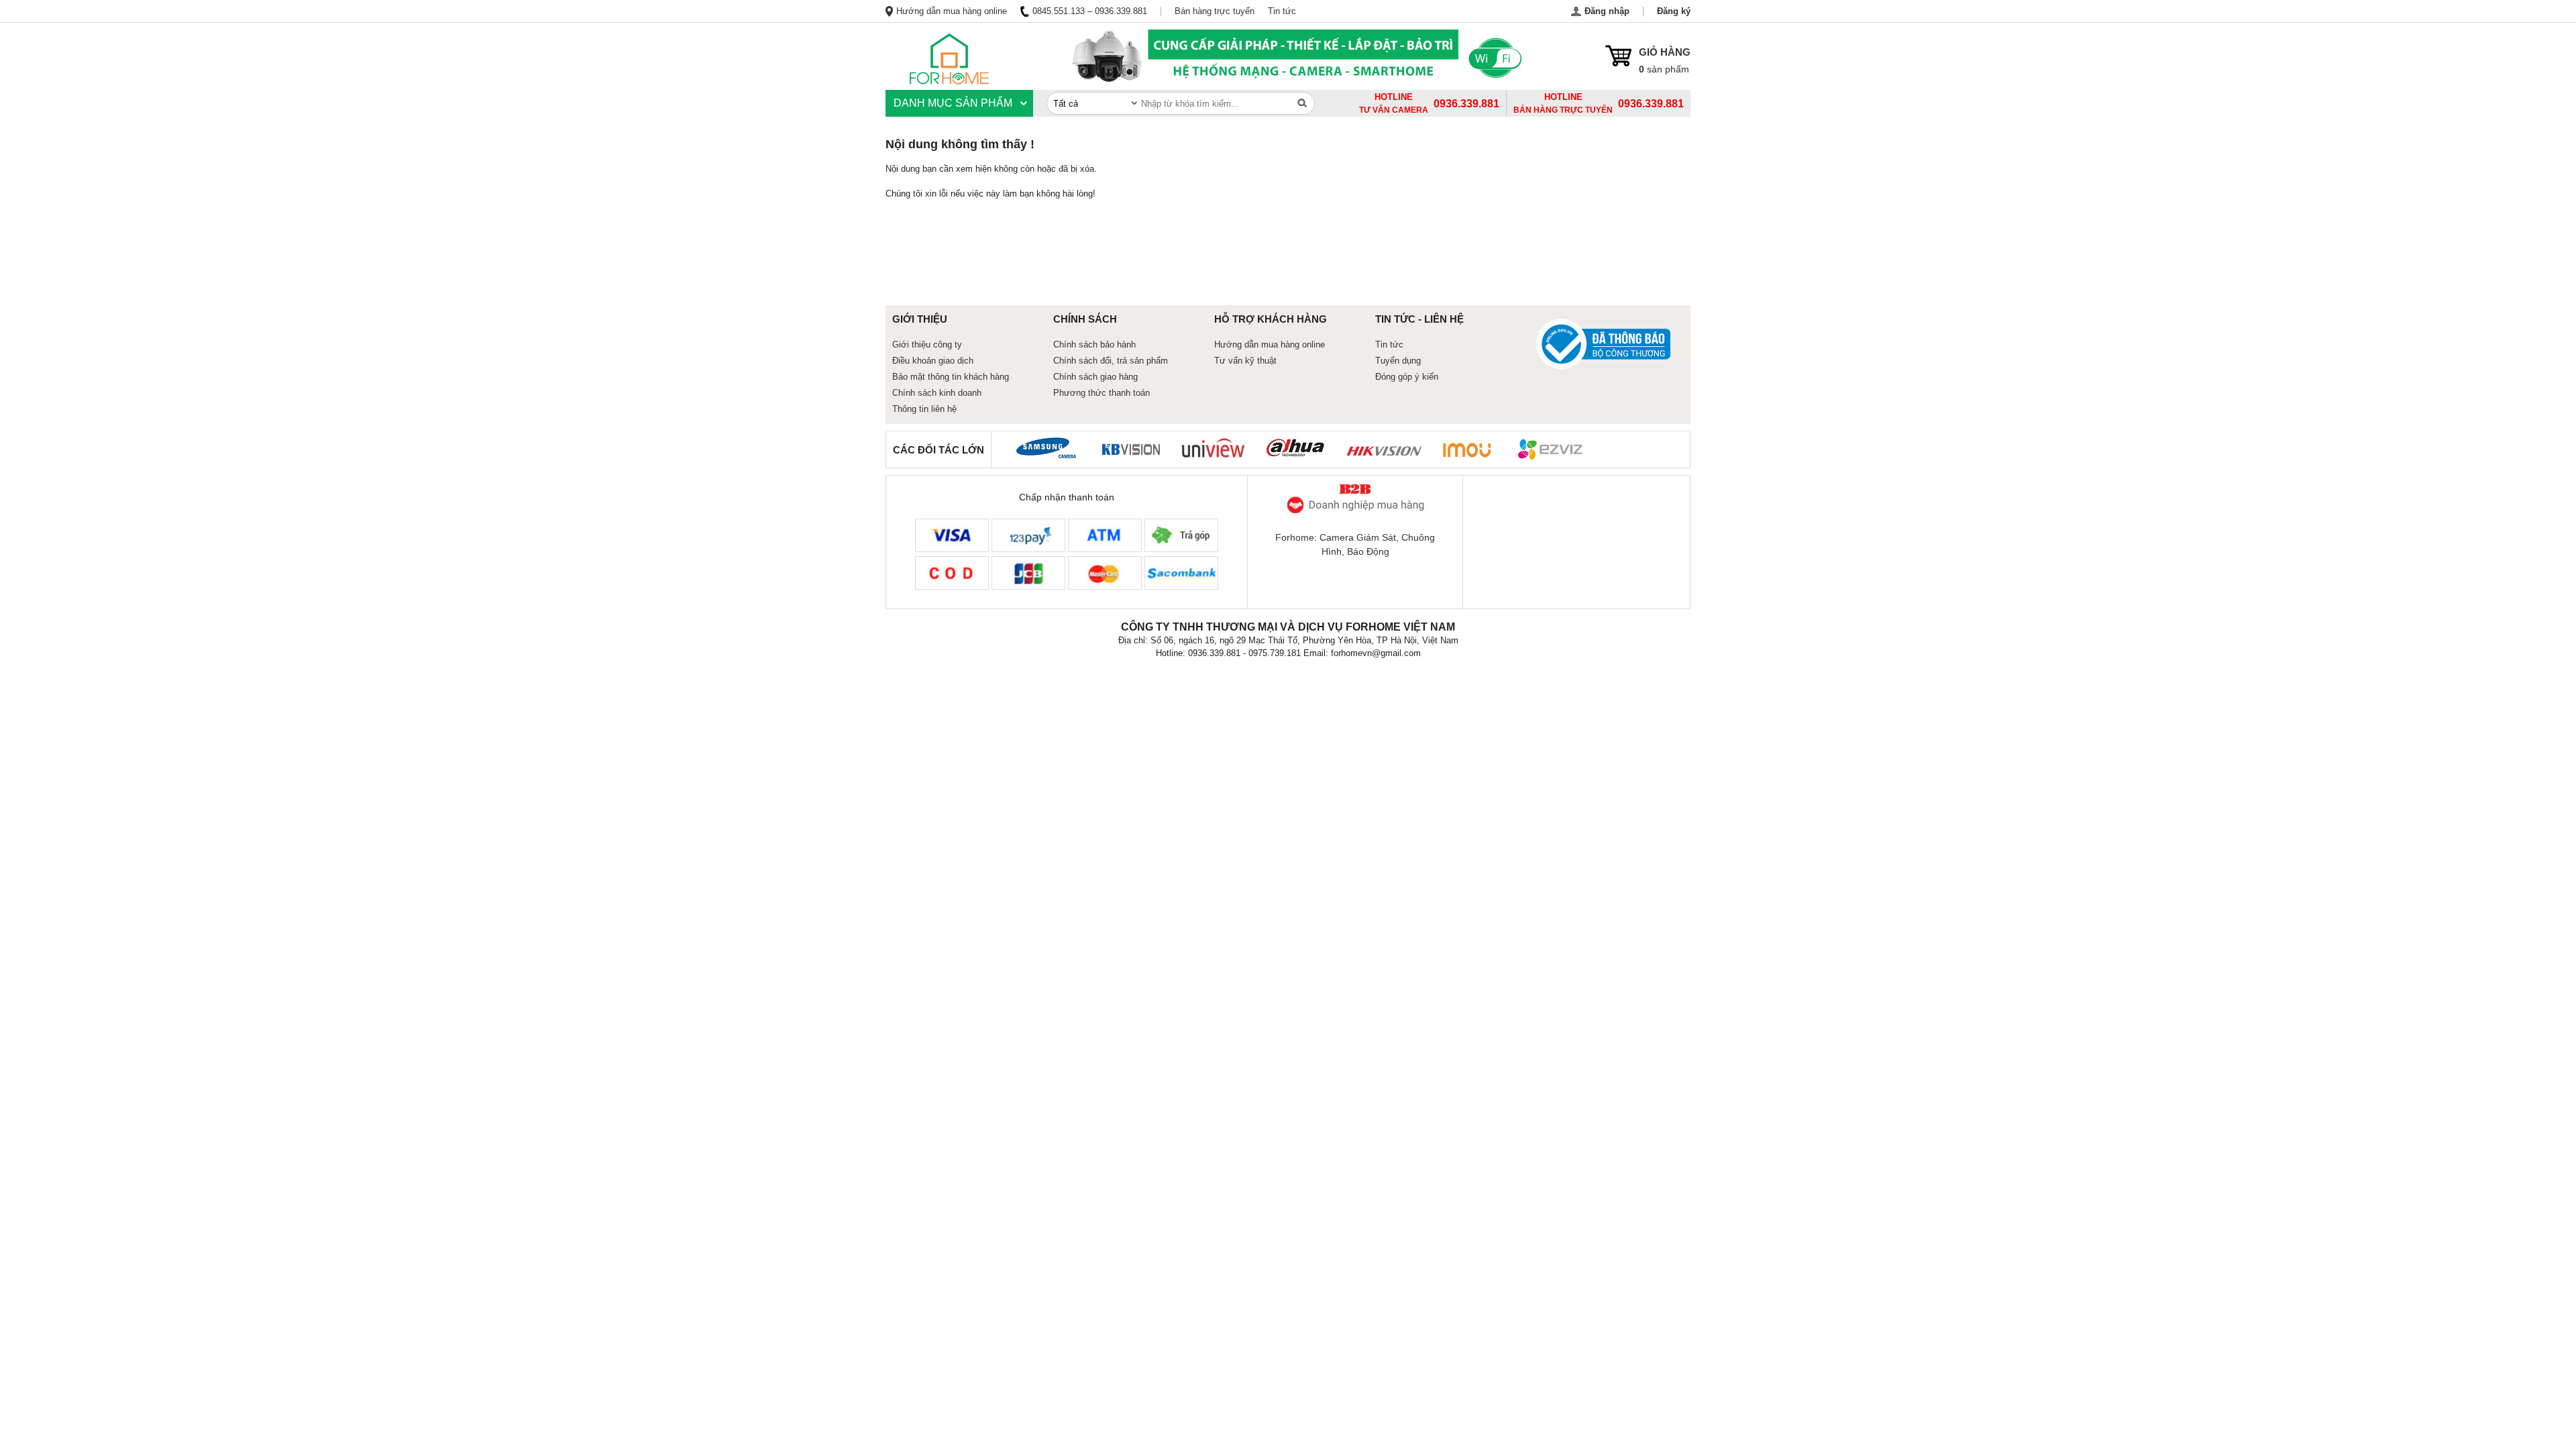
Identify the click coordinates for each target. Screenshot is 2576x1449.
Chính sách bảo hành (1094, 344)
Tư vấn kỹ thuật (1245, 361)
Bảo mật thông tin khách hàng (951, 377)
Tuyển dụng (1398, 361)
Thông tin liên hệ (924, 409)
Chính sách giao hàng (1095, 377)
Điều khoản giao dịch (933, 361)
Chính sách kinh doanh (937, 393)
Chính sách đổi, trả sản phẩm (1111, 361)
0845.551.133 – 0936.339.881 (1090, 11)
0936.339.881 (1651, 104)
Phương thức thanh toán (1102, 393)
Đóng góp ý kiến (1407, 377)
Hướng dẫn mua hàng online (952, 11)
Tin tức (1282, 11)
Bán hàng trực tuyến (1215, 11)
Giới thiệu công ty (927, 344)
